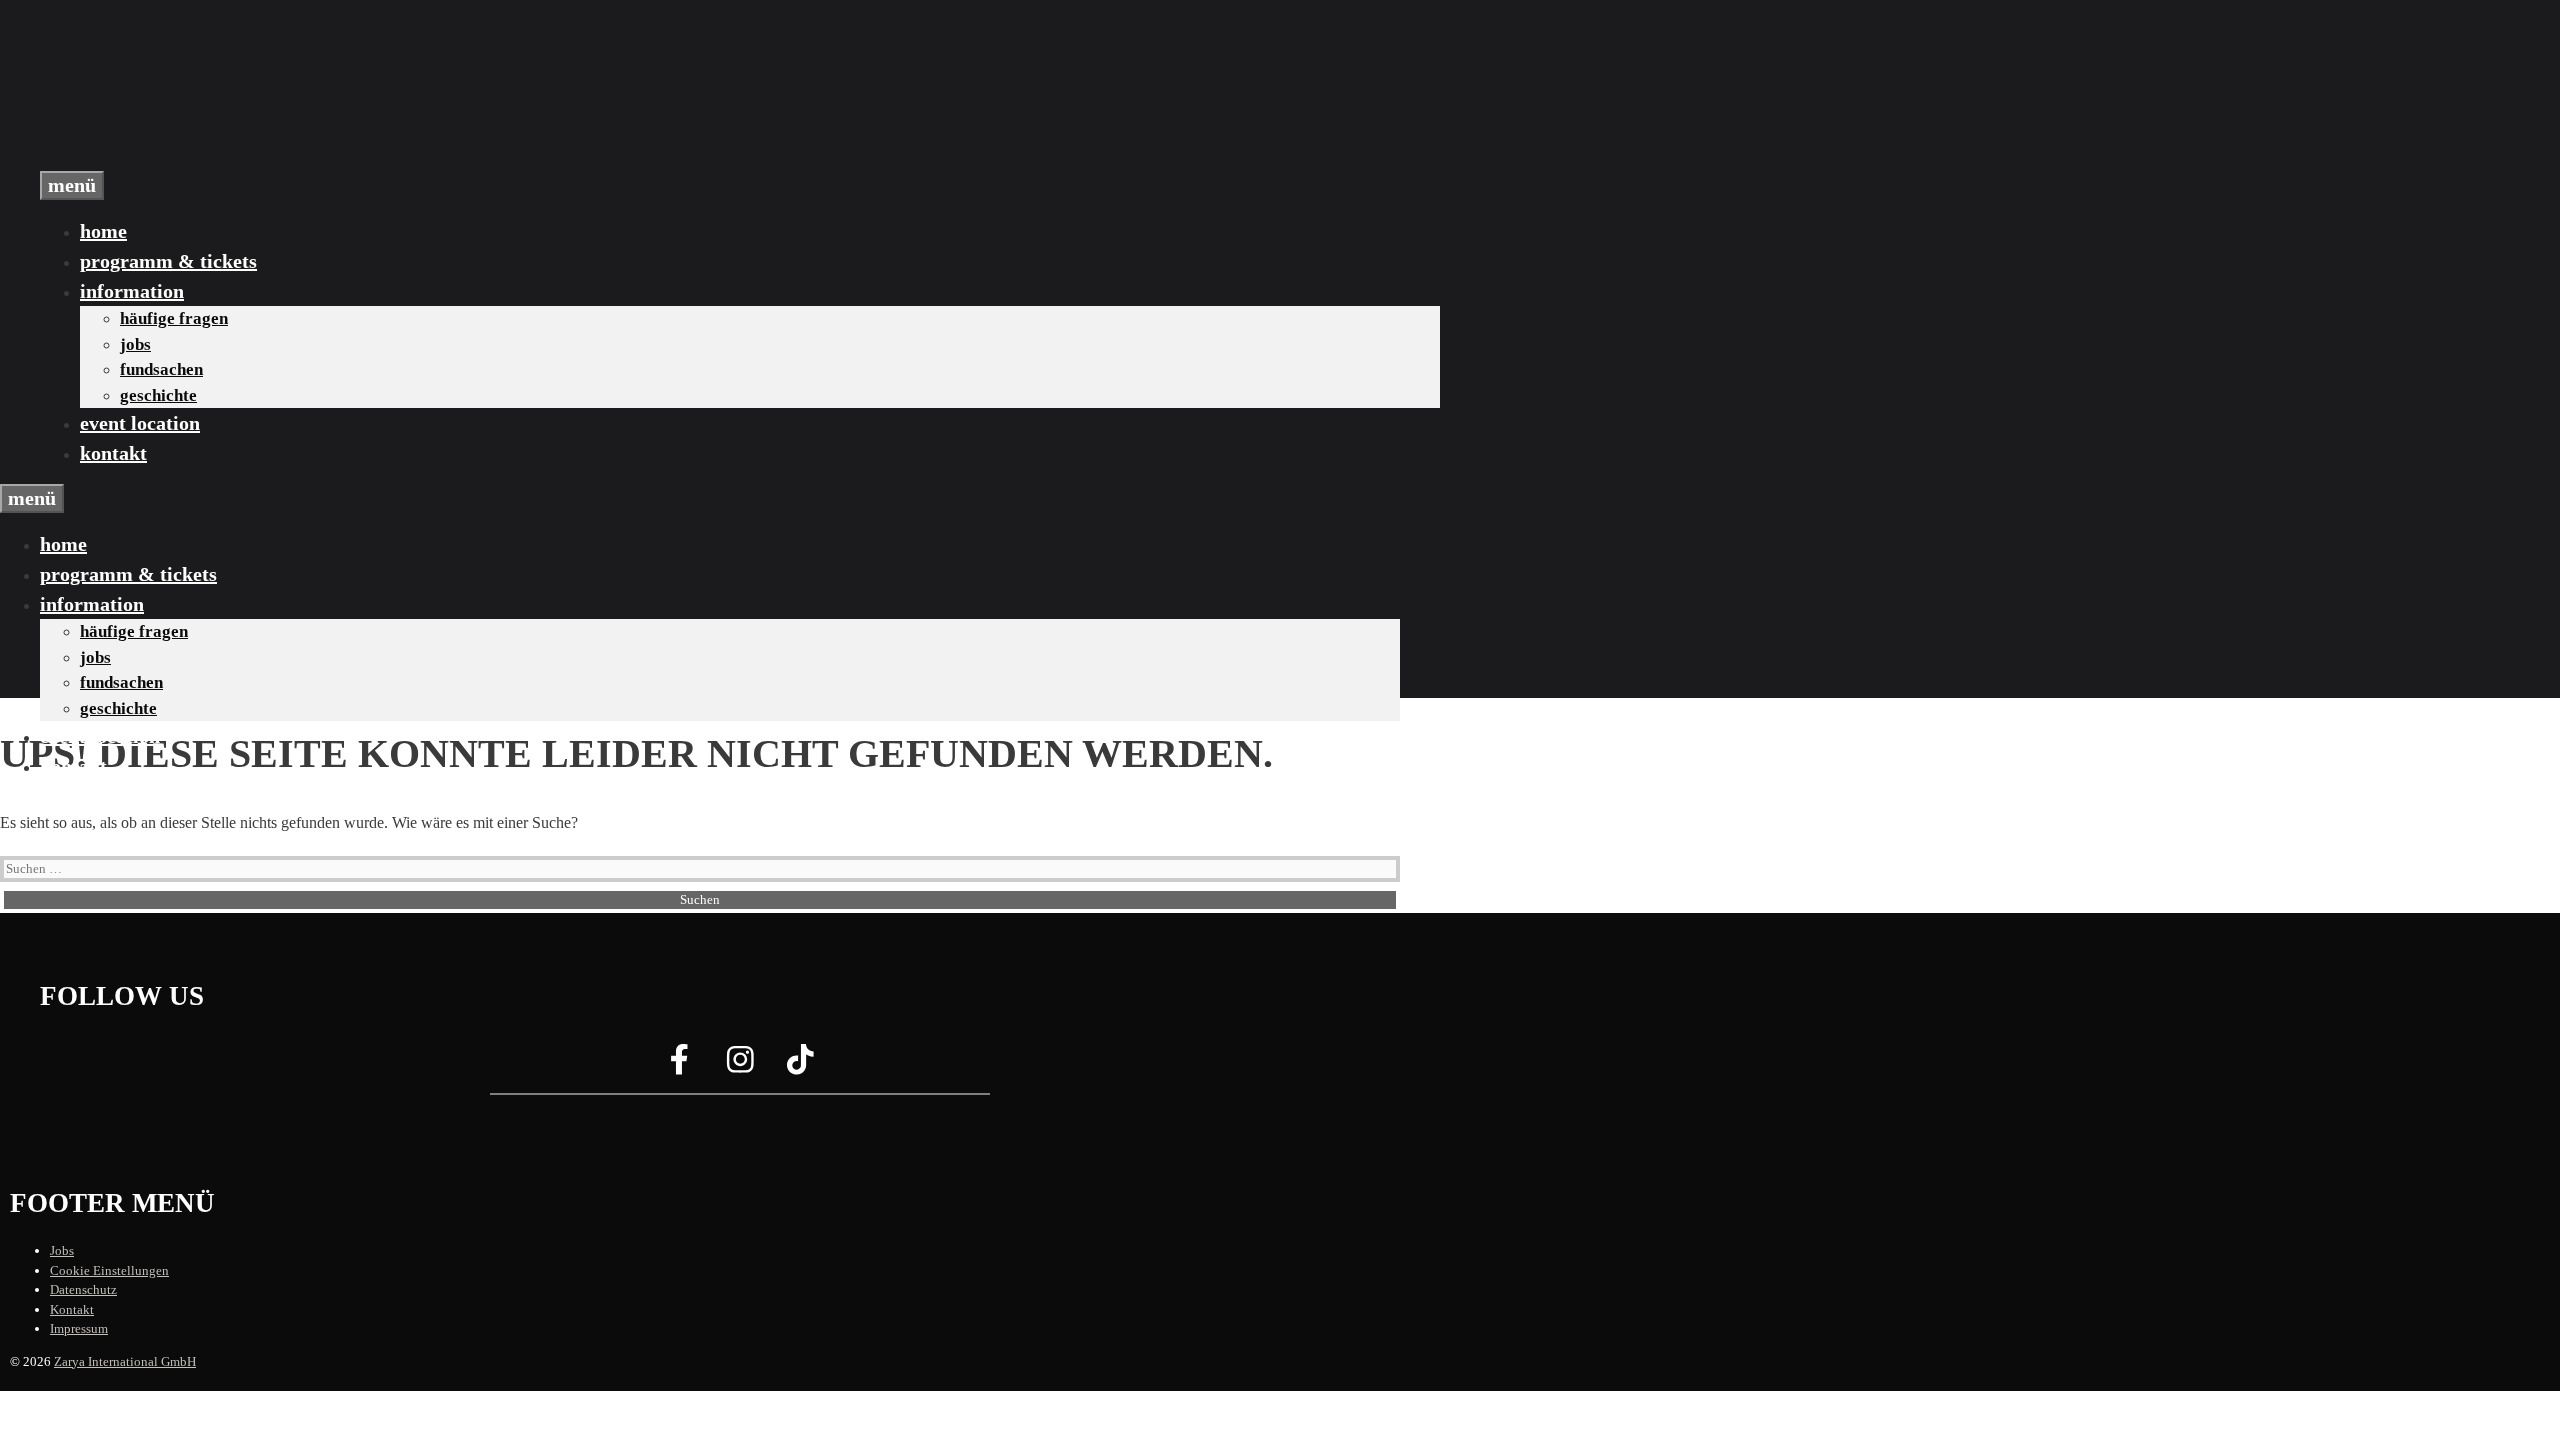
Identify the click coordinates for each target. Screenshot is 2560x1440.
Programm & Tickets (168, 261)
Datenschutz (83, 1289)
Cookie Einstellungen (109, 1270)
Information (132, 291)
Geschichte (158, 395)
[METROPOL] (140, 158)
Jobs (135, 344)
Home (103, 231)
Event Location (140, 423)
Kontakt (113, 453)
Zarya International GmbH (125, 1361)
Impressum (79, 1328)
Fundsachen (161, 369)
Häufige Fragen (174, 318)
